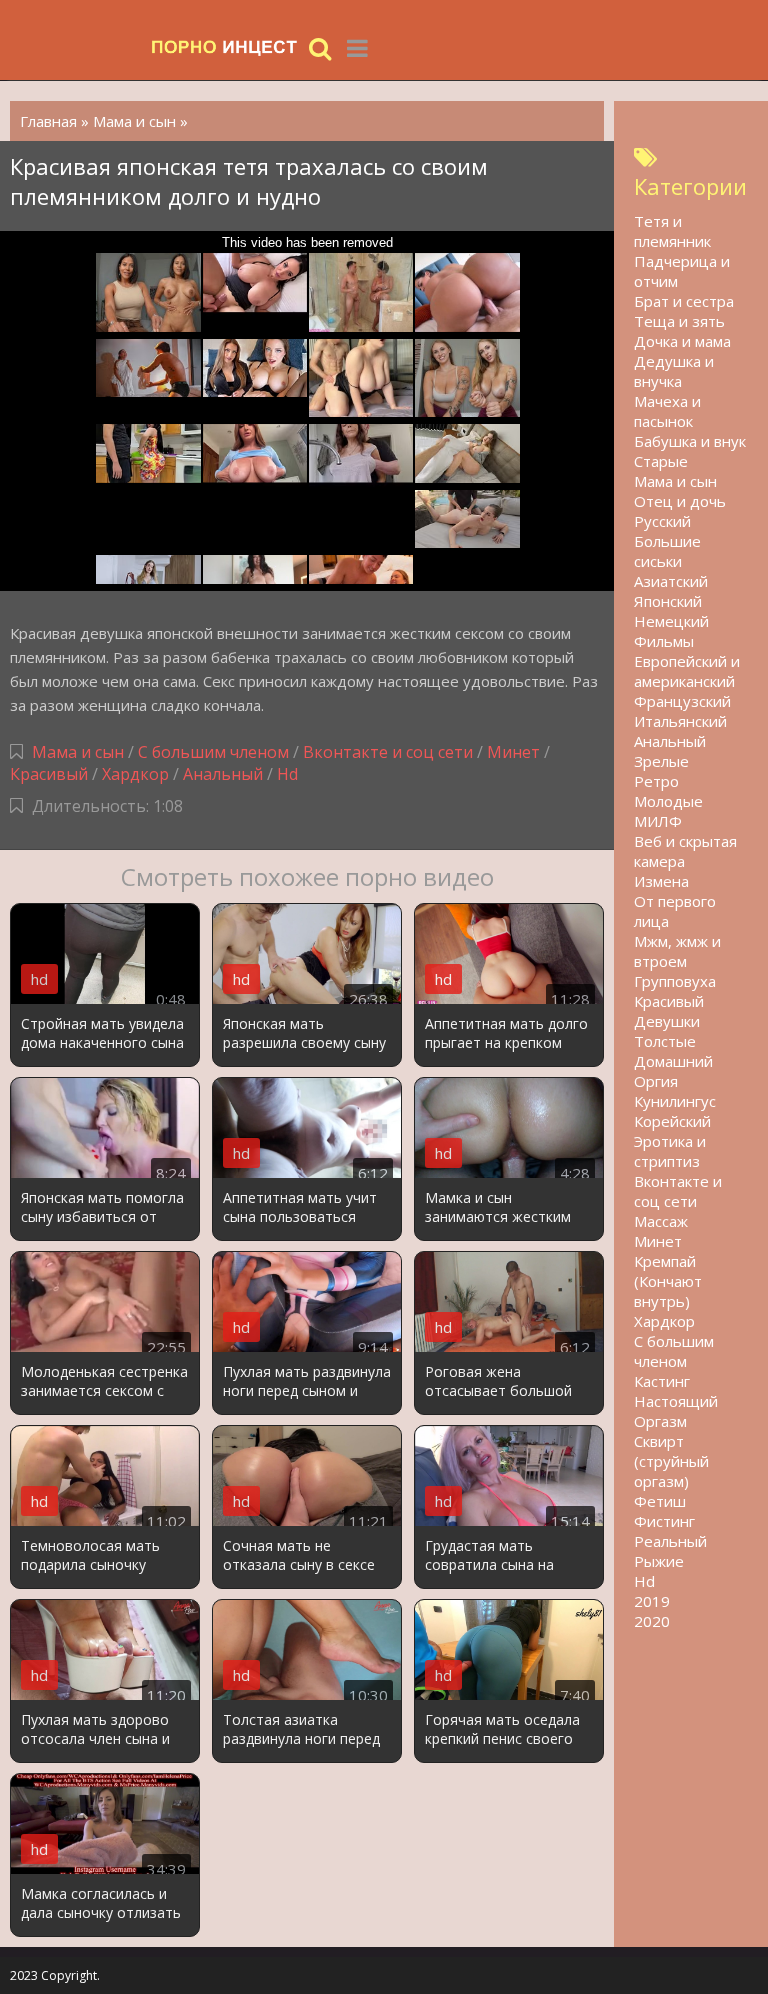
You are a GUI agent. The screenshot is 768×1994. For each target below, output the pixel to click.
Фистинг (664, 1521)
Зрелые (661, 761)
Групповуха (675, 981)
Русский (662, 521)
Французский (682, 701)
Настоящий (676, 1401)
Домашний (673, 1061)
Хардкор (135, 774)
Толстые (665, 1041)
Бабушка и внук (690, 441)
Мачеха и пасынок (667, 411)
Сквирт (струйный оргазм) (671, 1461)
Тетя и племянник (672, 231)
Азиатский (671, 581)
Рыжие (659, 1561)
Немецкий (671, 621)
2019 (652, 1601)
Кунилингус (675, 1101)
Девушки (667, 1021)
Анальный (223, 774)
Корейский (672, 1121)
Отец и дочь (680, 501)
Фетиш (660, 1501)
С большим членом (213, 752)
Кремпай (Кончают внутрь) (668, 1281)
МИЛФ (658, 821)
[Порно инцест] (225, 47)
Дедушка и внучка (674, 371)
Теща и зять (679, 321)
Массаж (661, 1221)
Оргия (656, 1081)
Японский (668, 601)
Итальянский (680, 721)
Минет (513, 752)
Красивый (49, 774)
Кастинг (662, 1381)
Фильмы (664, 641)
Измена (661, 881)
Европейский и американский (687, 671)
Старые (661, 461)
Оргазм (660, 1421)
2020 (652, 1621)
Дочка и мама (682, 341)
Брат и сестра (684, 301)
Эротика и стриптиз (670, 1151)
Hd (287, 774)
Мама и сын (78, 752)
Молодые (668, 801)
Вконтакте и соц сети (388, 752)
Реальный (670, 1541)
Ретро (656, 781)
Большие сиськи (667, 551)
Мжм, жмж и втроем (677, 951)
